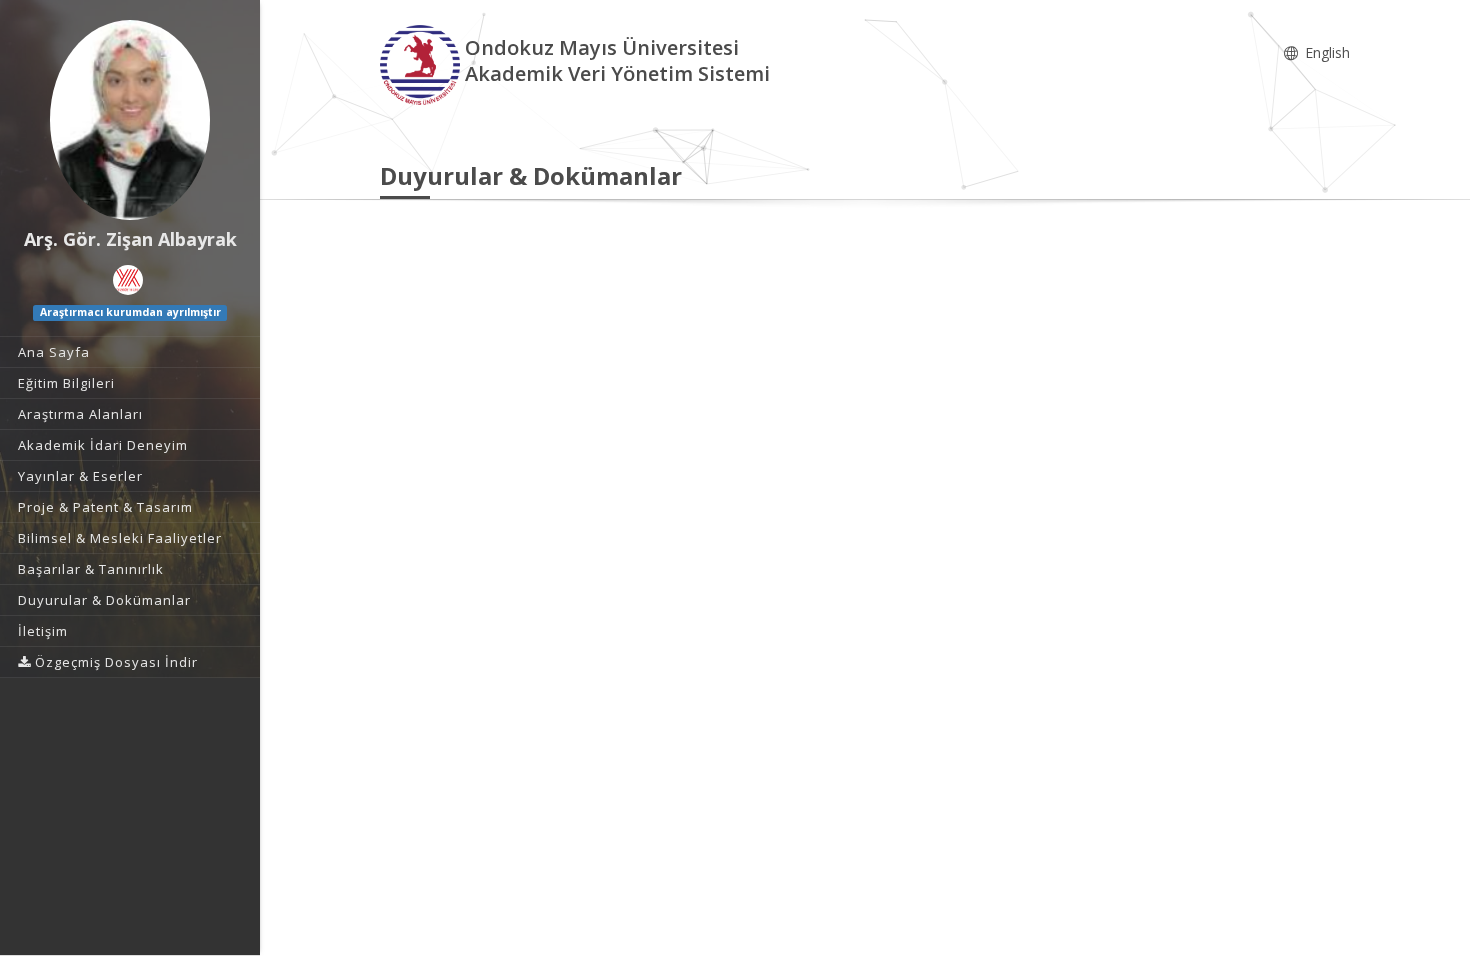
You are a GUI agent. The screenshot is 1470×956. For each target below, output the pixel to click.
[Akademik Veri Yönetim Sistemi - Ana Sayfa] (422, 63)
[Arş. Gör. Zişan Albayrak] (130, 120)
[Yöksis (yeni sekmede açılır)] (128, 280)
